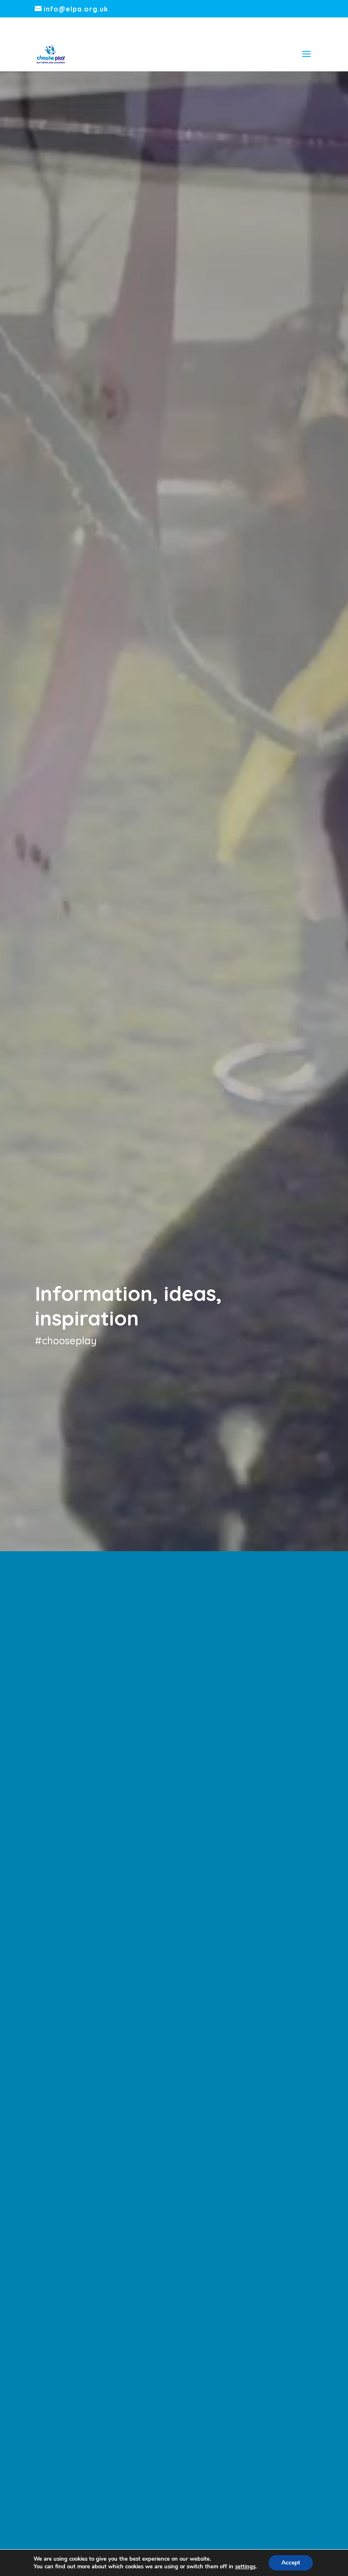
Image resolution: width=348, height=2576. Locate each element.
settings (245, 2567)
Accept (291, 2563)
